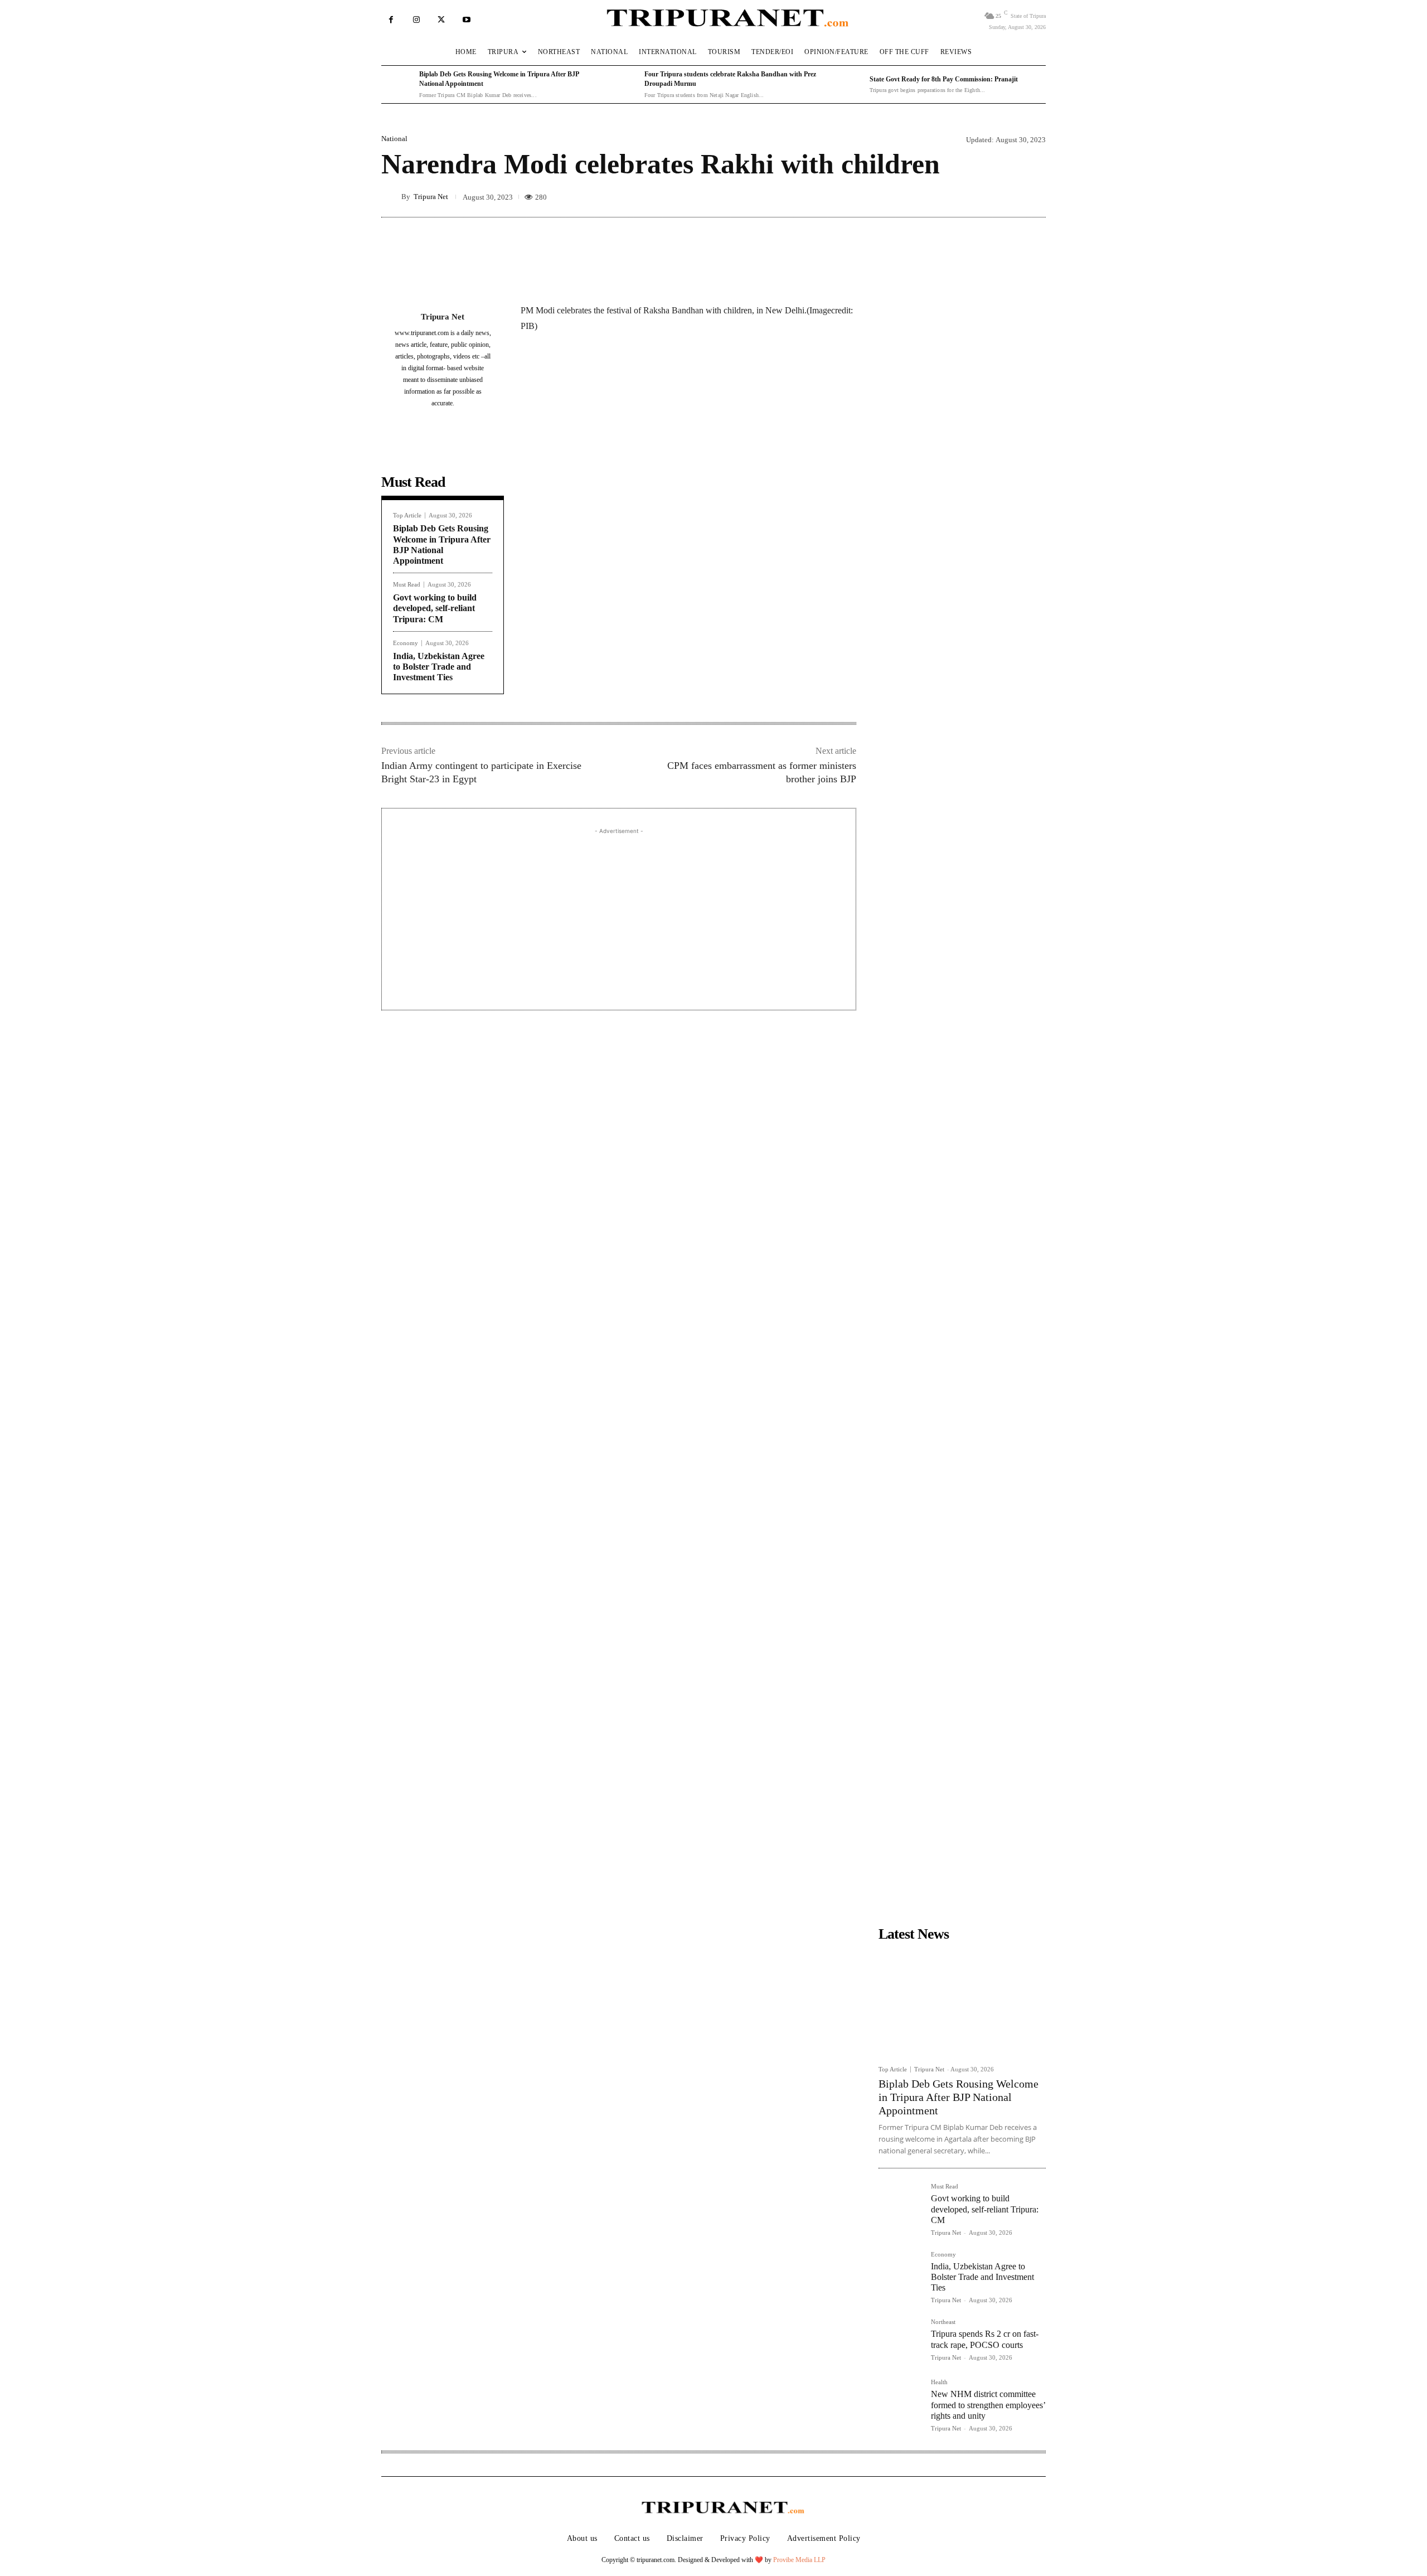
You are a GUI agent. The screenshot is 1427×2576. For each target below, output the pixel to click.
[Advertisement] (619, 915)
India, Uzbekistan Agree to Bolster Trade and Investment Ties (439, 667)
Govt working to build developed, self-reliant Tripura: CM (435, 608)
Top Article (407, 515)
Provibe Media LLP (799, 2560)
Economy (406, 643)
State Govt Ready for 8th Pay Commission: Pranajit (944, 79)
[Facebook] (391, 20)
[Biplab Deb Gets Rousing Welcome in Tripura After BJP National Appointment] (397, 85)
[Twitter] (441, 20)
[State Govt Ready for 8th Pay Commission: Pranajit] (848, 85)
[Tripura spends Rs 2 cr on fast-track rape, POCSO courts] (900, 2341)
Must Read (407, 585)
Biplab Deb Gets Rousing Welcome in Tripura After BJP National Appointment (958, 2097)
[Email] (672, 380)
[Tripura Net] (391, 196)
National (394, 139)
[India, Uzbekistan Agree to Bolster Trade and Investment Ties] (900, 2273)
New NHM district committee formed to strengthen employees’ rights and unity (988, 2405)
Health (939, 2382)
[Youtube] (466, 20)
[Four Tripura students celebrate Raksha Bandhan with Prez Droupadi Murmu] (623, 85)
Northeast (943, 2322)
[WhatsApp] (647, 380)
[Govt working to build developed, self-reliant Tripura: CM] (900, 2205)
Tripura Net (431, 197)
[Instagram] (416, 20)
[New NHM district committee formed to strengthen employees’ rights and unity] (900, 2401)
